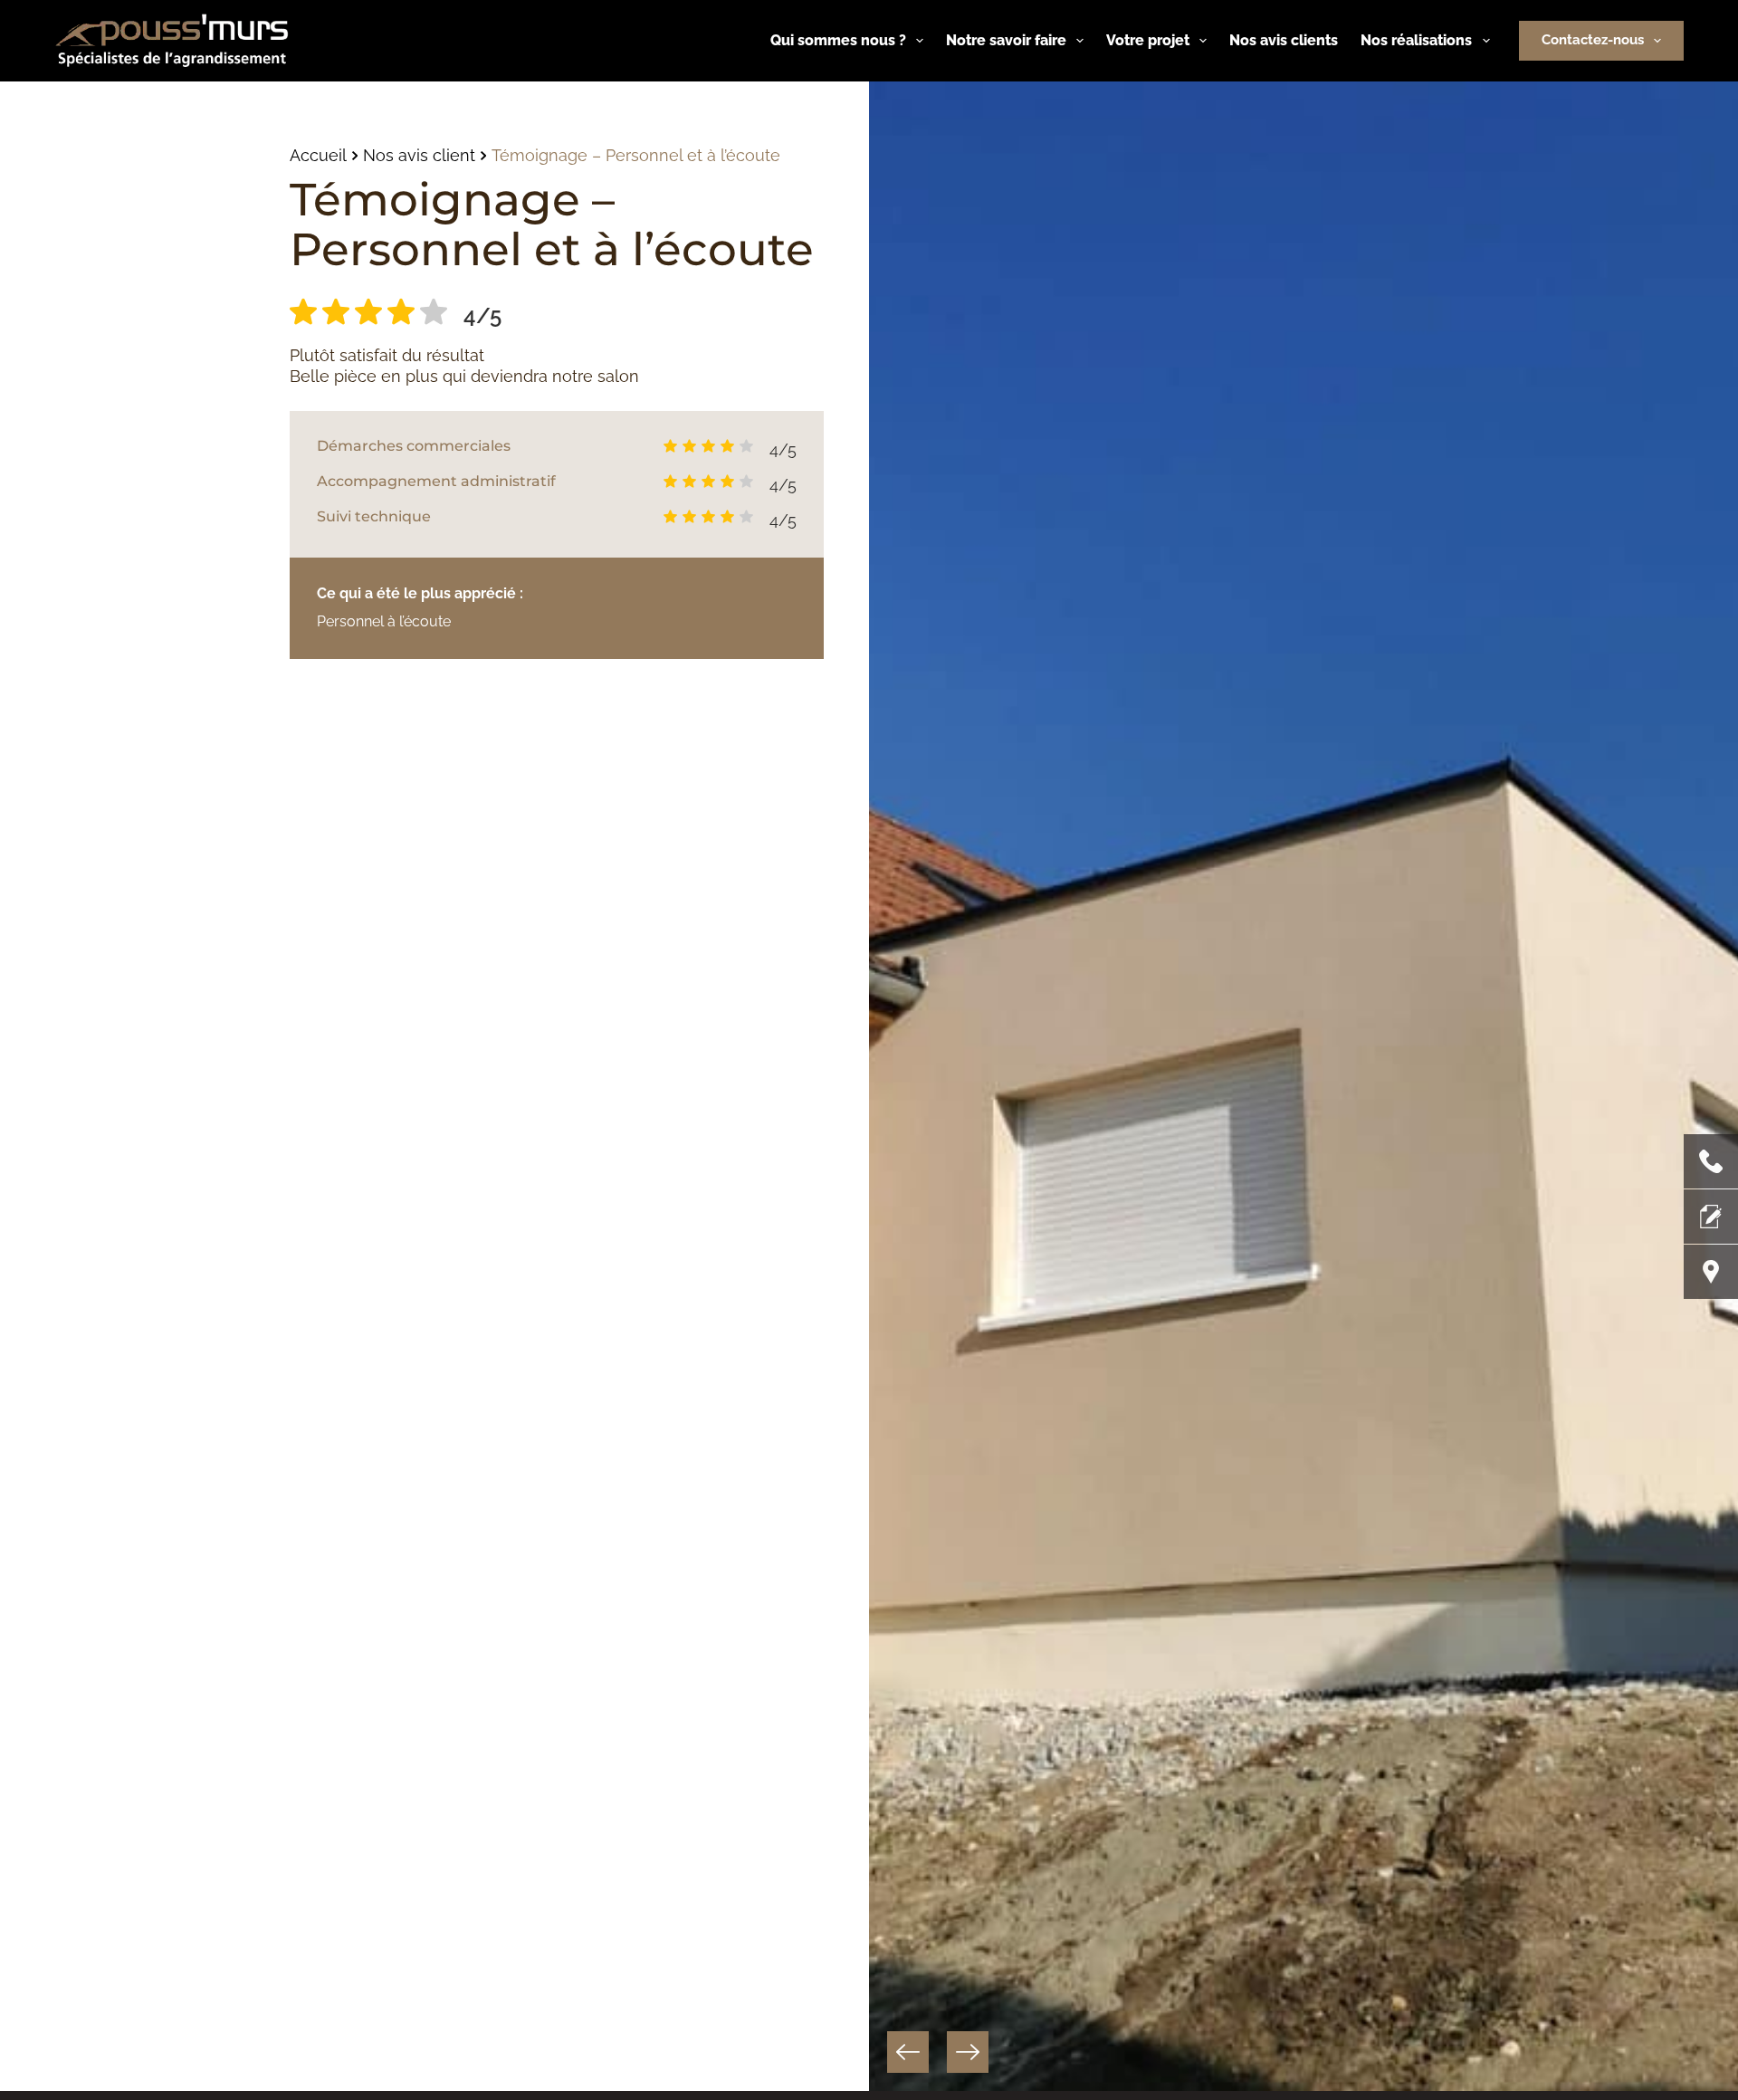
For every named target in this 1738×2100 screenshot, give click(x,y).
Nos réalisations (1416, 40)
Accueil (318, 155)
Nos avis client (419, 155)
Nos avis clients (1284, 40)
